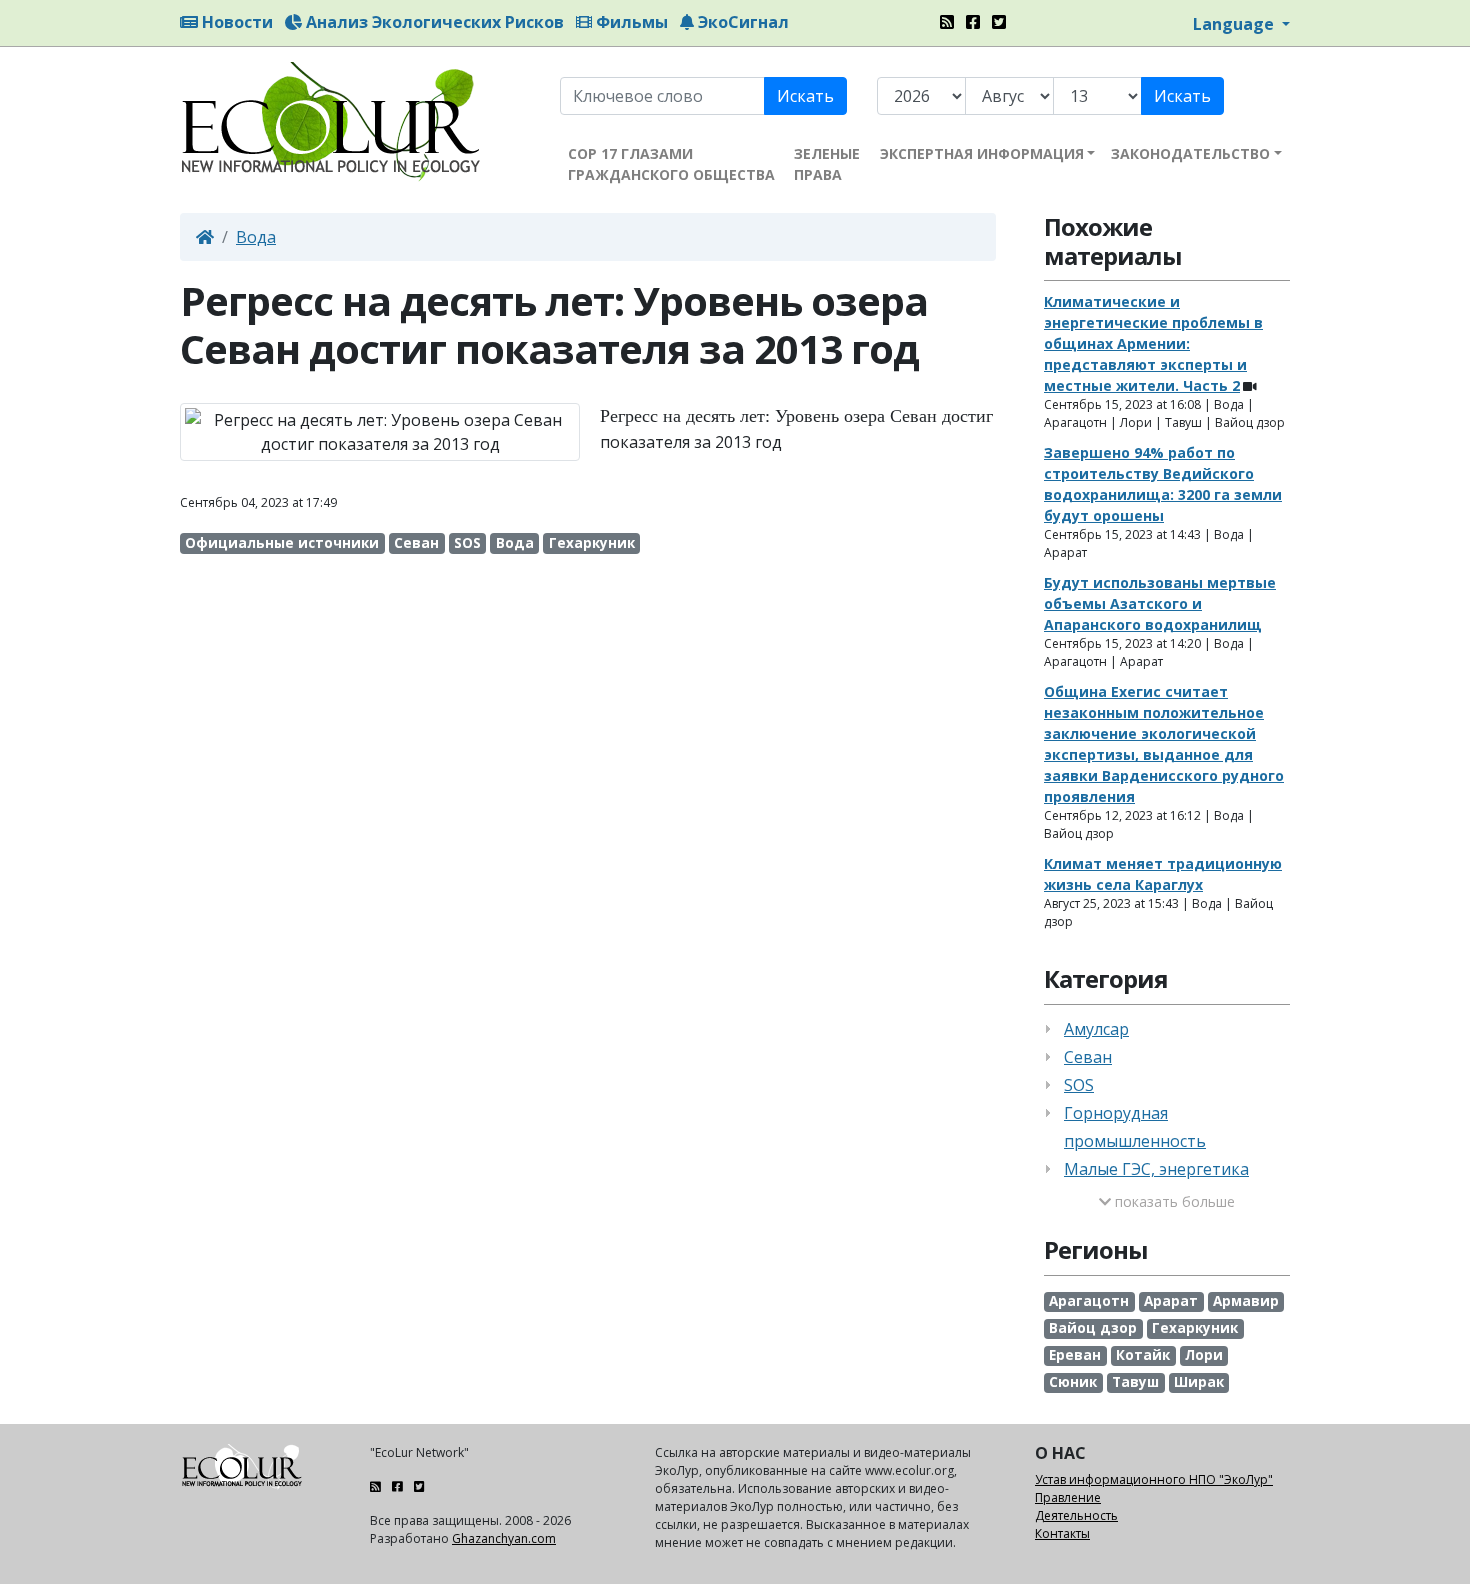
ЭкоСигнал (741, 22)
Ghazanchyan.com (504, 1538)
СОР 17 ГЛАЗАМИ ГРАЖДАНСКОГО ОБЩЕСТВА (671, 164)
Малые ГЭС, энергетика (1156, 1169)
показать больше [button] (1173, 1201)
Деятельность (1076, 1515)
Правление (1068, 1497)
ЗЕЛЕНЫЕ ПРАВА (827, 164)
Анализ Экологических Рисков (433, 22)
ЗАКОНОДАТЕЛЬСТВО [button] (1190, 153)
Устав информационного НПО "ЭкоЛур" (1154, 1479)
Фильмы (630, 22)
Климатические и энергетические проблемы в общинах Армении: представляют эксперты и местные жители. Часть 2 (1153, 343)
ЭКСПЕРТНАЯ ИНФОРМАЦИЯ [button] (982, 153)
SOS (1079, 1085)
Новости (235, 22)
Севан (1088, 1057)
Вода (256, 237)
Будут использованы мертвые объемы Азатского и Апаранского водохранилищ (1160, 603)
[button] (588, 482)
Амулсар (1096, 1029)
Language (1235, 24)
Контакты (1062, 1533)
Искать (805, 96)
